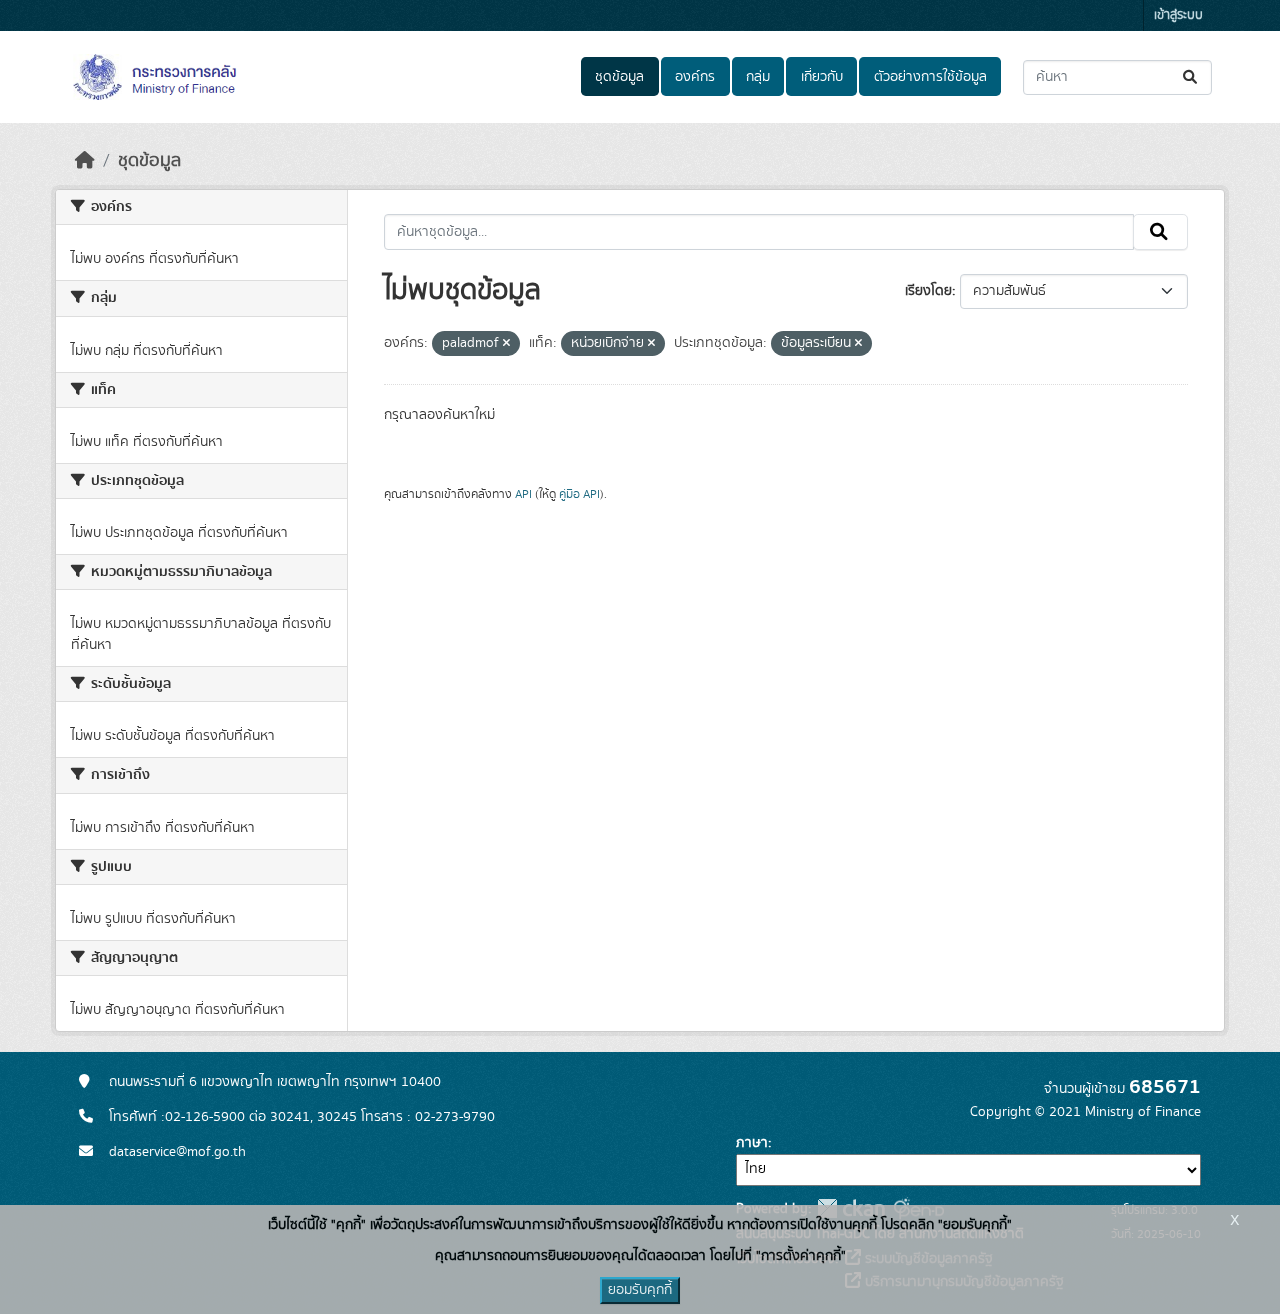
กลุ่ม (758, 77)
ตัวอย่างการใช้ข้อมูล (930, 77)
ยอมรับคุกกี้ (640, 1290)
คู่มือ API (579, 494)
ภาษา (752, 1143)
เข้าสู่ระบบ (1178, 15)
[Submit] (1191, 77)
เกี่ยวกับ (822, 77)
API (523, 494)
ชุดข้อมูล (619, 77)
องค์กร (695, 77)
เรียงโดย (928, 291)
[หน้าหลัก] (85, 161)
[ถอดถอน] (506, 344)
